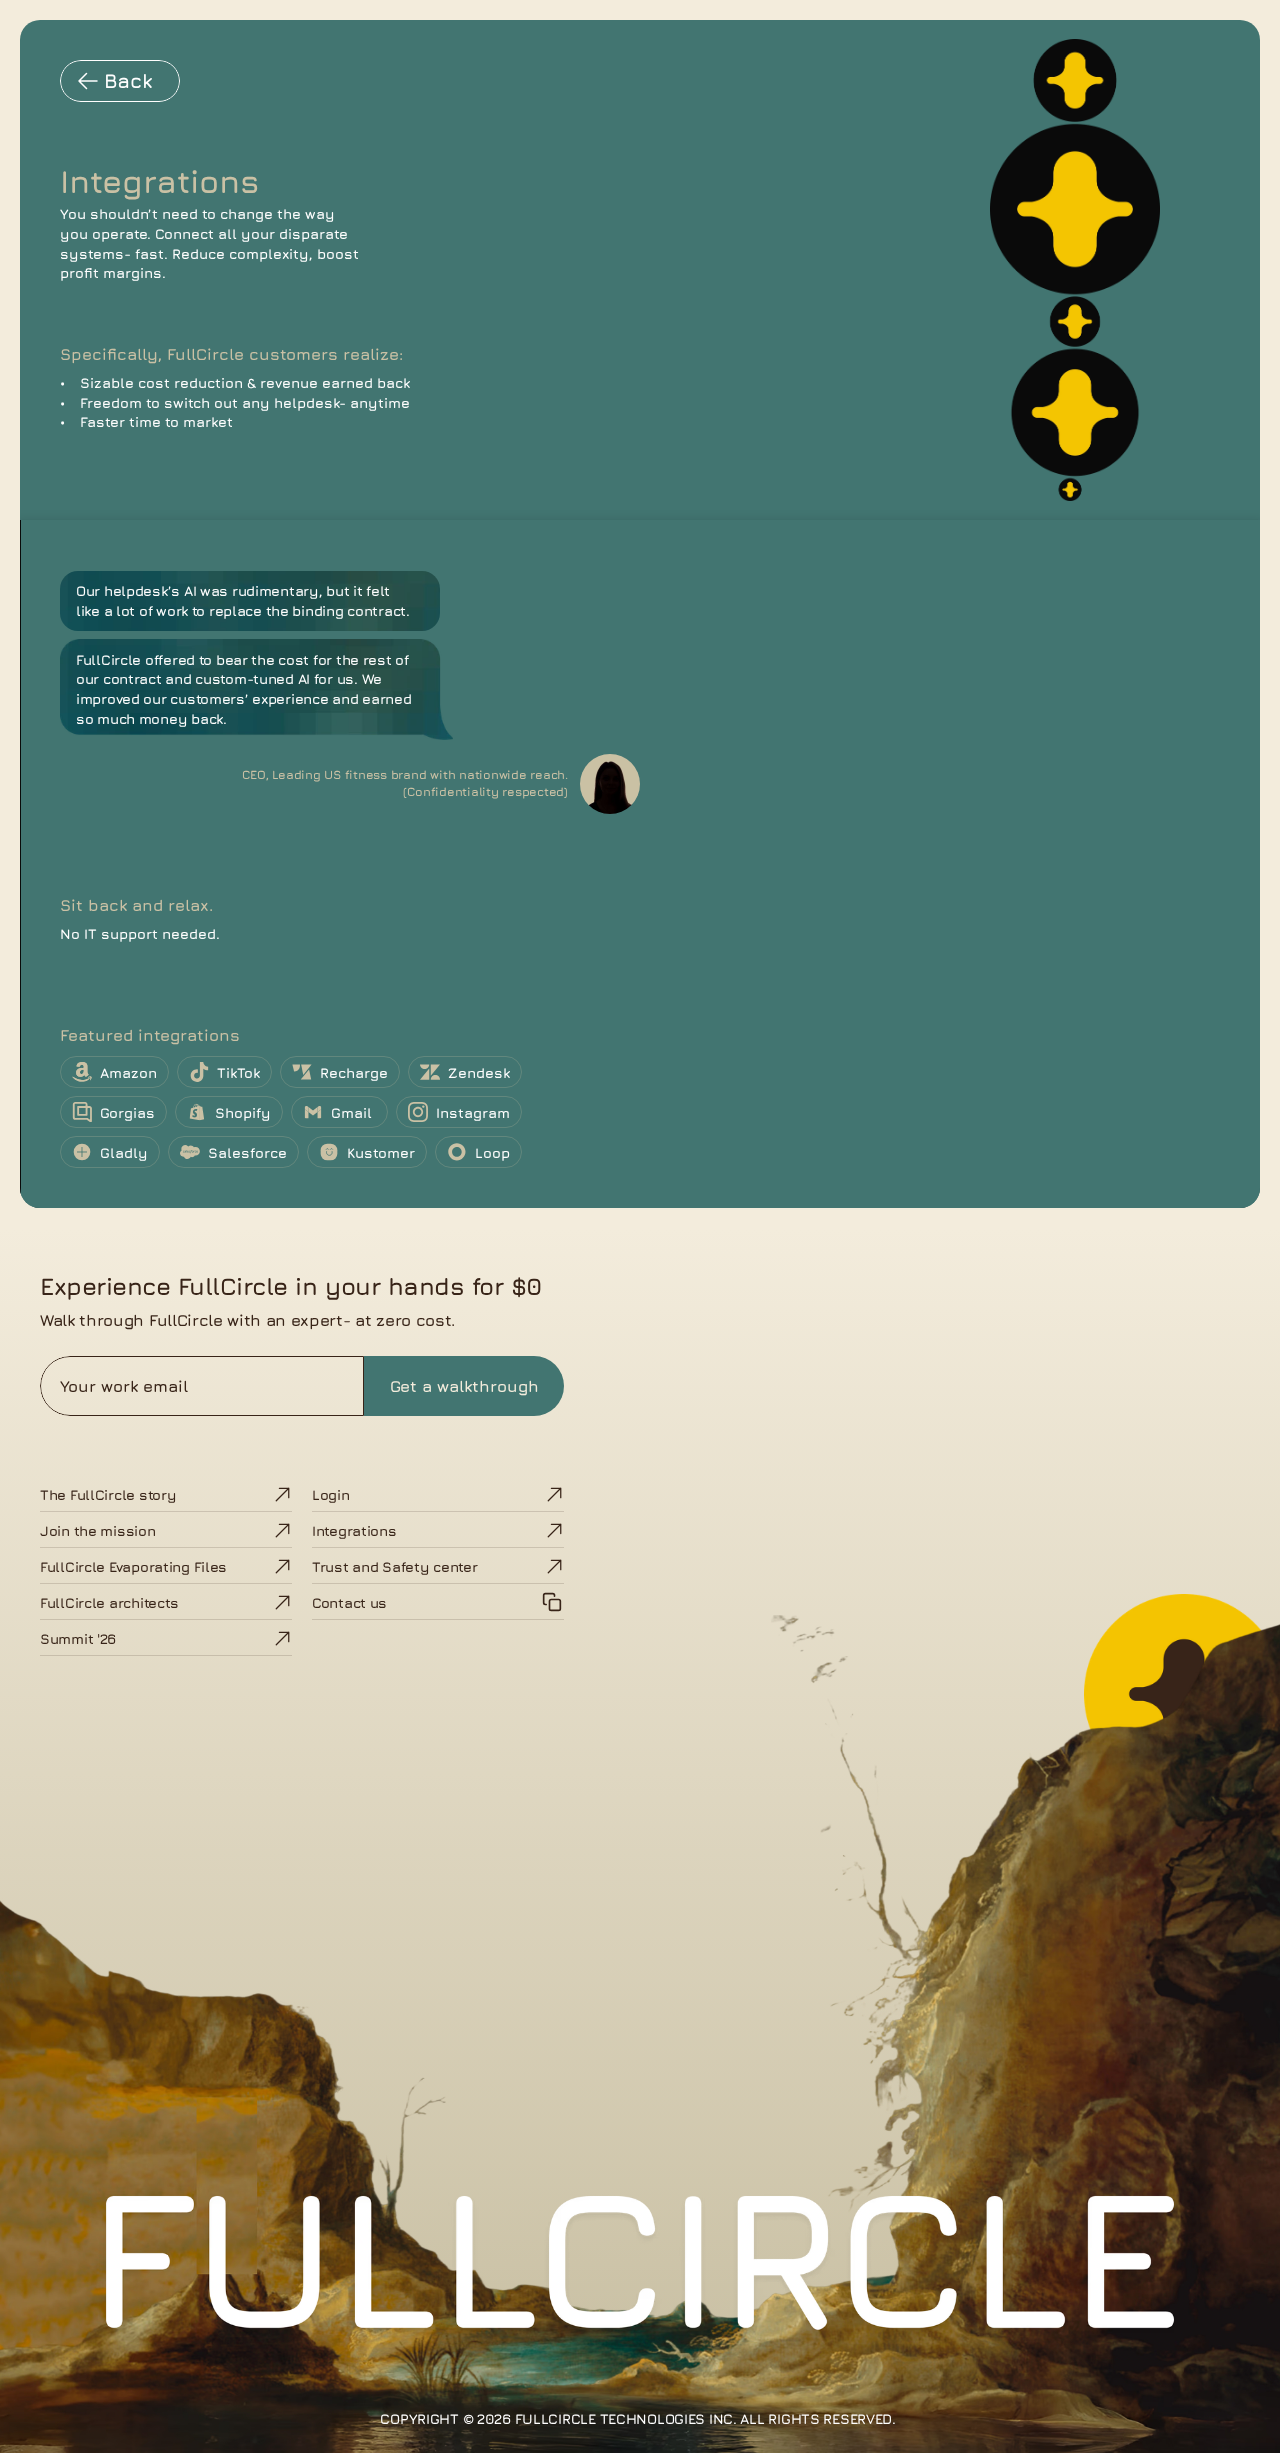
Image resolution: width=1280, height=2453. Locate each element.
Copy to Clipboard (438, 1602)
